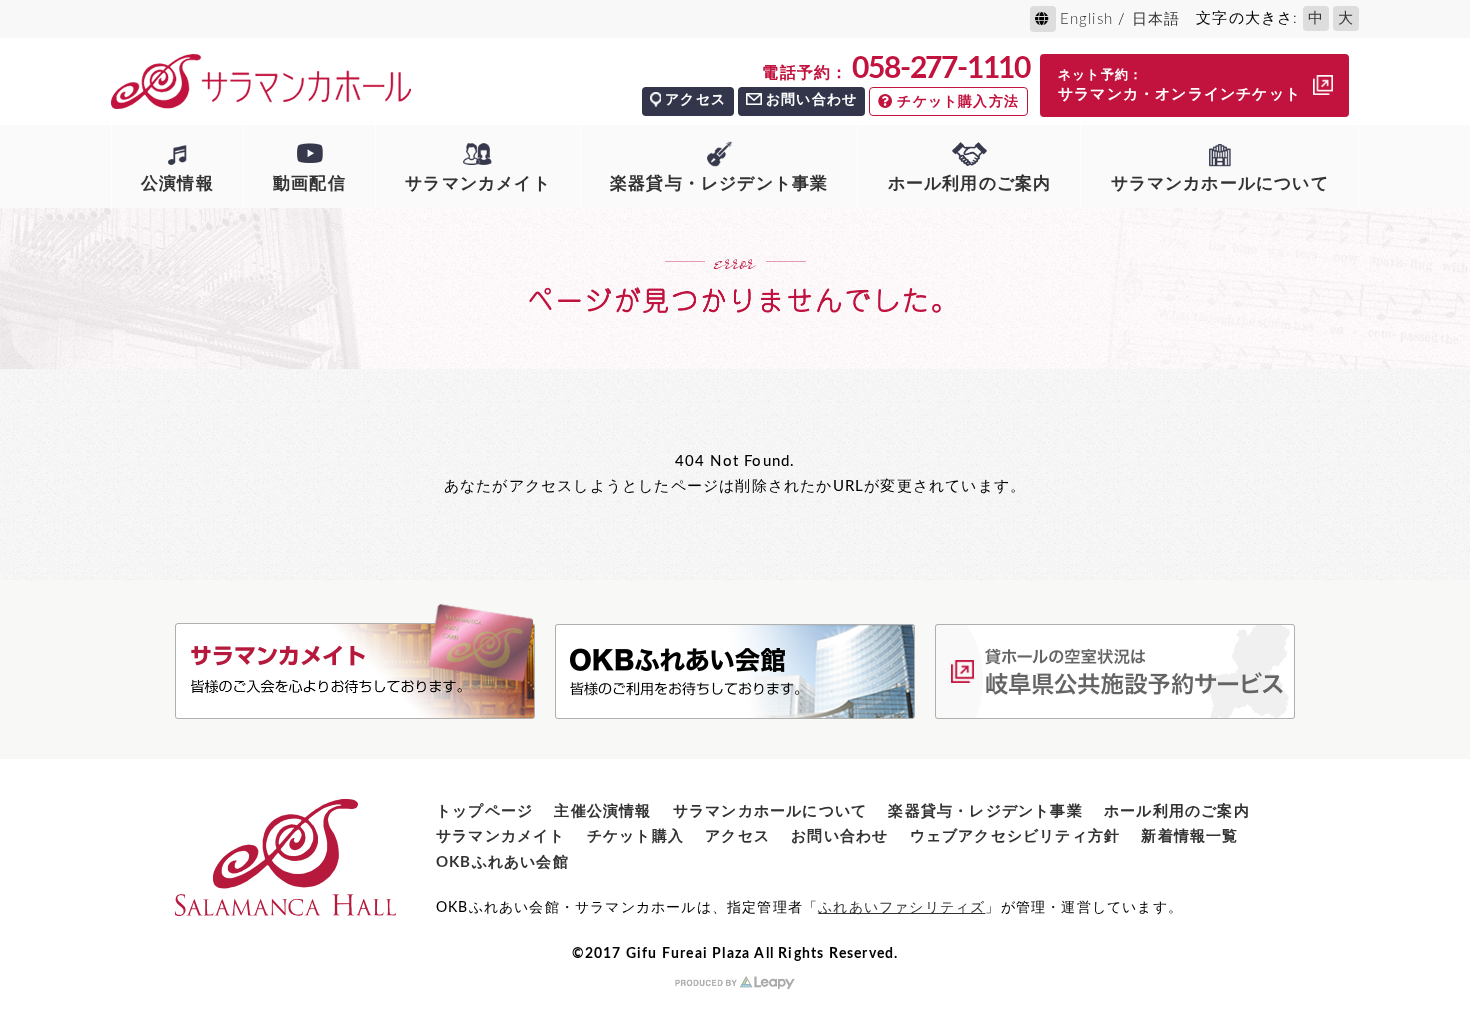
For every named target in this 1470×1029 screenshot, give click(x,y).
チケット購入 (635, 836)
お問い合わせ (811, 100)
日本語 (1156, 19)
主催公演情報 (602, 811)
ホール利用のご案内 (970, 183)
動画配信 (309, 183)
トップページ (484, 811)
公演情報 (177, 183)
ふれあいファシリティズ (901, 908)
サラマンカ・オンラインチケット (1179, 85)
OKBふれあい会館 (502, 862)
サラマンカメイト (478, 183)
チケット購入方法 (958, 102)
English (1086, 19)
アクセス (695, 100)
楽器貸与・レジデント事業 (719, 183)
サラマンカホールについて (1220, 183)
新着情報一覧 (1189, 836)
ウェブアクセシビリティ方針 (1015, 836)
